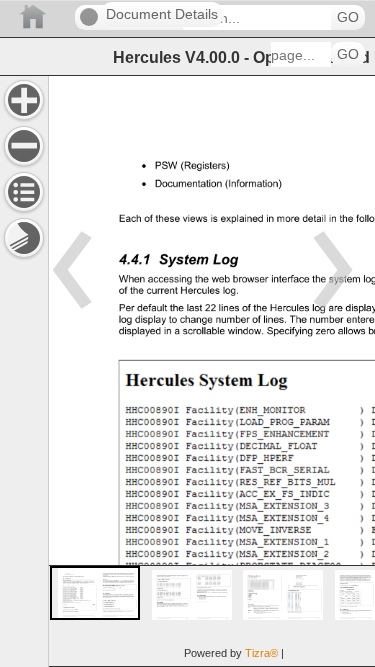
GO (348, 17)
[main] (211, 371)
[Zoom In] (24, 100)
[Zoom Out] (24, 146)
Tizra (261, 653)
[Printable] (24, 238)
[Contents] (24, 192)
